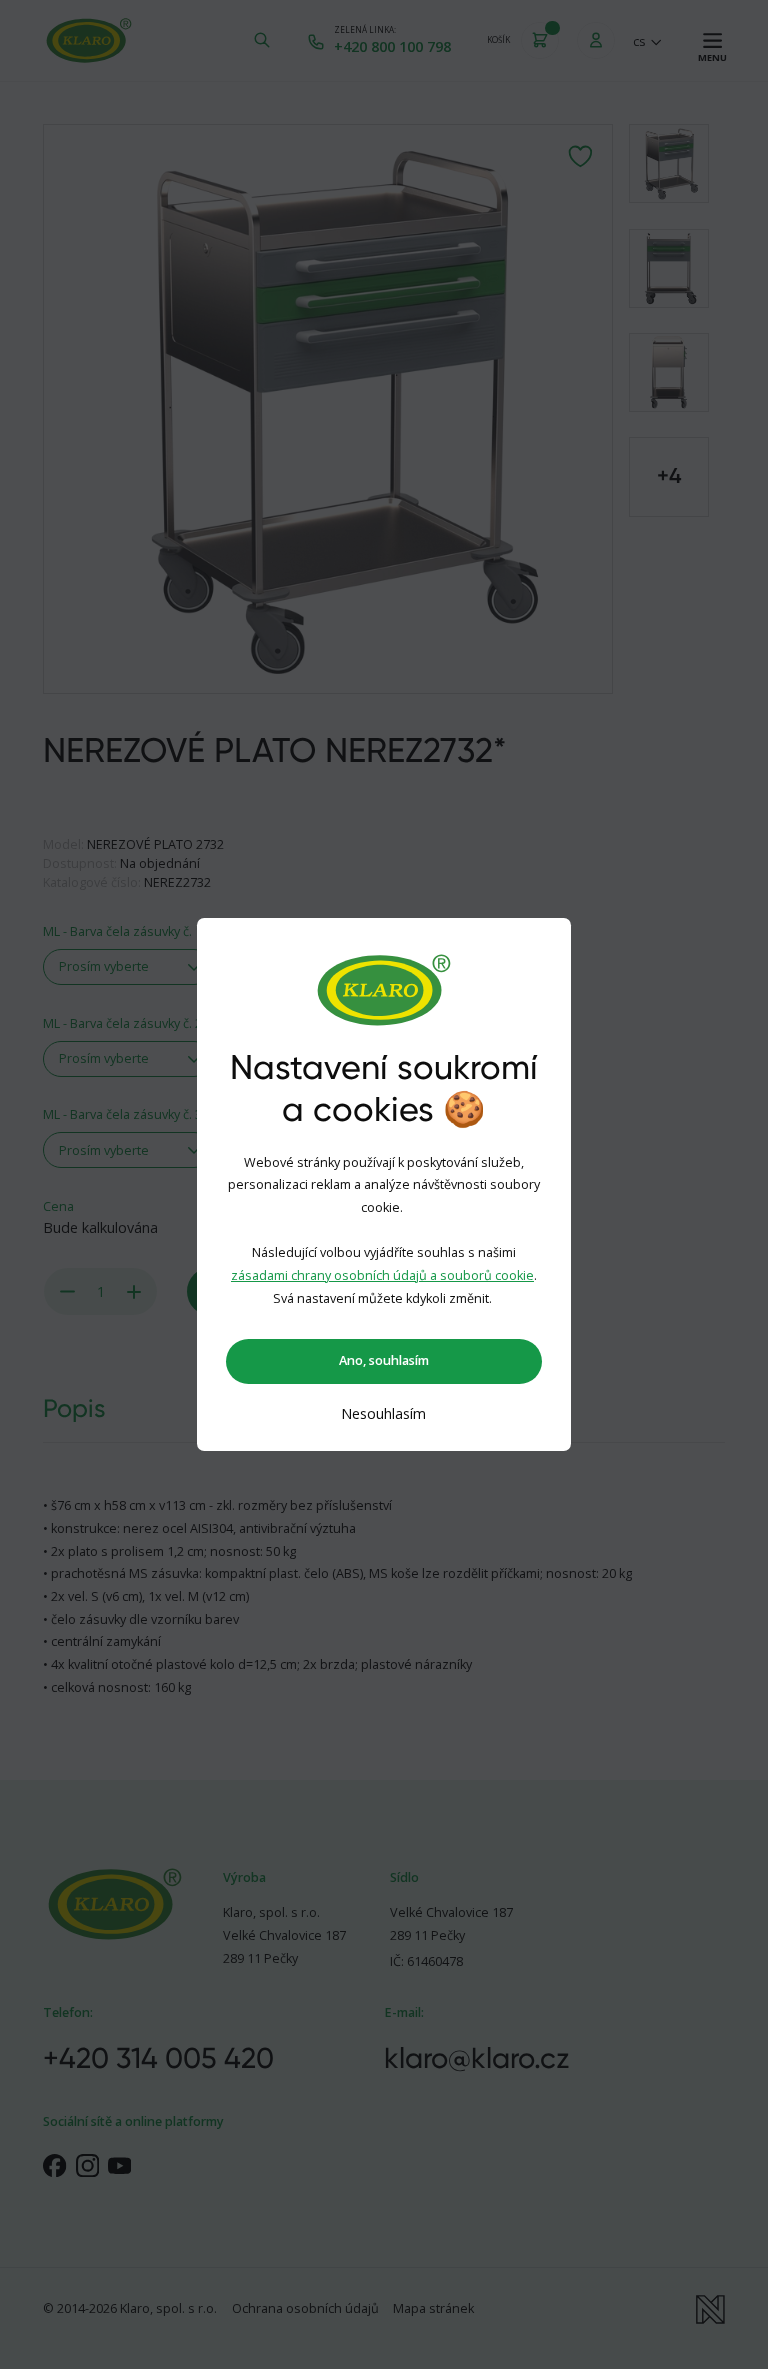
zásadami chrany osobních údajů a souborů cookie (382, 1275)
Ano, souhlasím (384, 1360)
